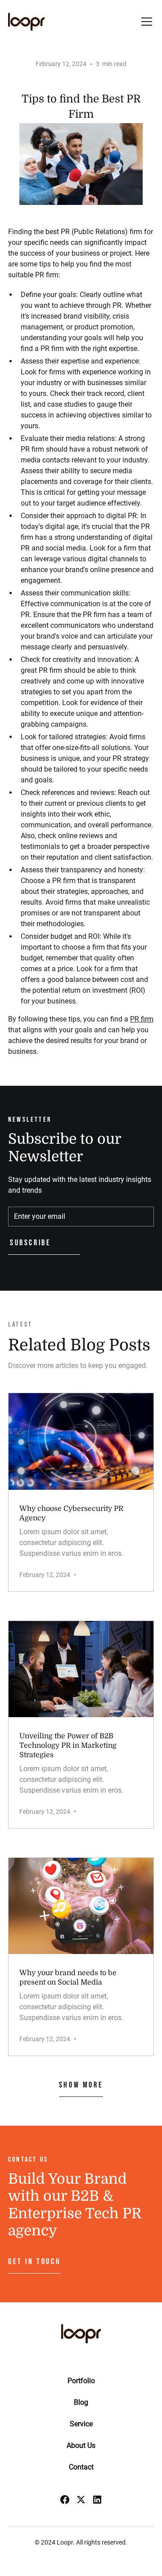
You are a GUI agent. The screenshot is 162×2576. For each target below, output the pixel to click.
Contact (81, 2467)
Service (81, 2424)
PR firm (142, 1019)
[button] (145, 22)
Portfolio (81, 2381)
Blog (81, 2402)
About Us (81, 2445)
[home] (26, 22)
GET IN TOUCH (34, 2262)
